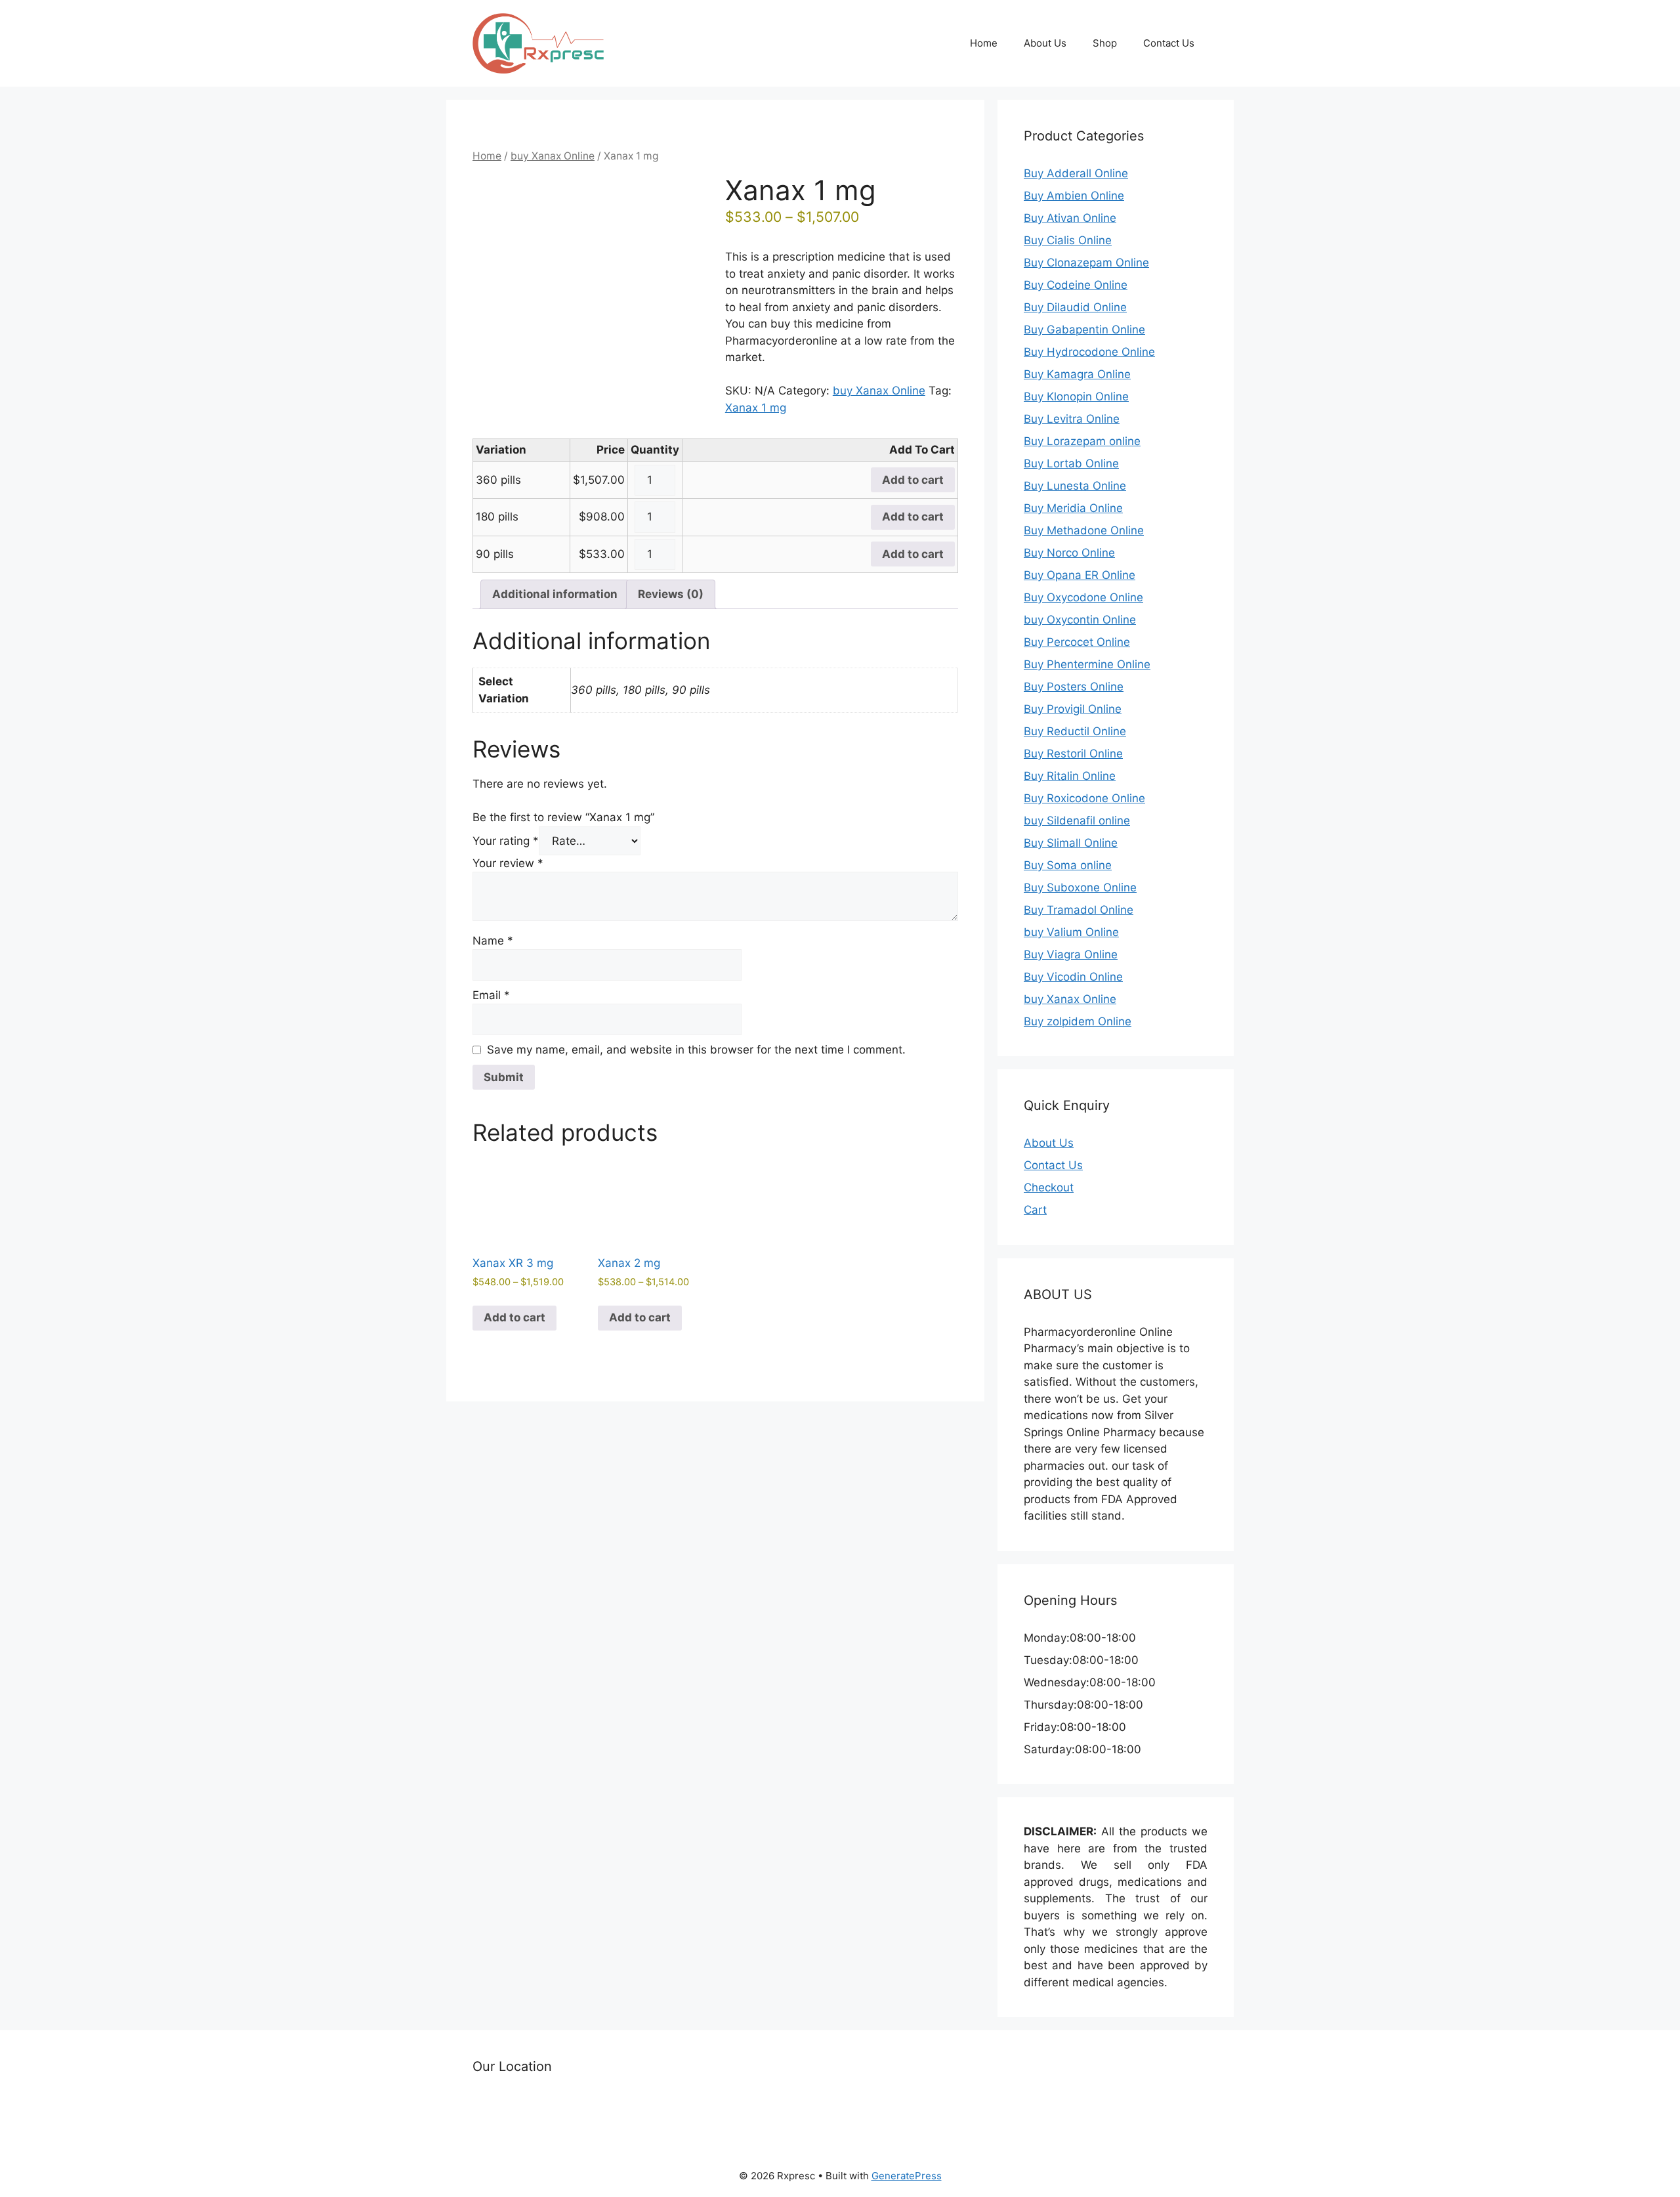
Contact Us (1169, 43)
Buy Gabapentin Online (1084, 330)
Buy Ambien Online (1074, 196)
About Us (1045, 43)
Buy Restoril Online (1073, 754)
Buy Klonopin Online (1076, 396)
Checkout (1049, 1187)
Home (984, 43)
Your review (508, 863)
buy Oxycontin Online (1080, 620)
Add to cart (913, 480)
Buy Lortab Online (1071, 463)
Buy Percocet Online (1077, 642)
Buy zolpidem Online (1078, 1021)
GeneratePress (907, 2176)
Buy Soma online (1068, 865)
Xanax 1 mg (756, 408)
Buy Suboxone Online (1080, 887)
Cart (1035, 1210)
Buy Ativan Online (1070, 218)
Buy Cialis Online (1068, 240)
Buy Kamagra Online (1077, 374)
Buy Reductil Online (1075, 731)
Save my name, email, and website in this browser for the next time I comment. (696, 1050)
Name (493, 941)
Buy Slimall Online (1071, 843)
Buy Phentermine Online (1087, 664)
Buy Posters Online (1074, 687)
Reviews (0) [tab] (671, 594)
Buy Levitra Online (1072, 419)
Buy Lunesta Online (1075, 486)
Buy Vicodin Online (1073, 977)
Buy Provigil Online (1073, 709)
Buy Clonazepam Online (1086, 263)
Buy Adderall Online (1076, 173)
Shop (1105, 43)
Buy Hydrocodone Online (1089, 352)
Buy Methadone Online (1084, 530)
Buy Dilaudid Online (1075, 307)
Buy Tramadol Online (1079, 910)
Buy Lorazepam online (1082, 441)
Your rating (506, 841)
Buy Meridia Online (1073, 508)
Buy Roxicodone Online (1084, 798)
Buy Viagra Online (1071, 954)
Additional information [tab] (555, 594)
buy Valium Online (1071, 932)
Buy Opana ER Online (1080, 575)
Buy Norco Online (1069, 553)
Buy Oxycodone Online (1083, 597)
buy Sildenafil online (1077, 821)
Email (491, 995)
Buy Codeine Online (1076, 285)
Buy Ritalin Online (1070, 776)
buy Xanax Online (553, 156)
